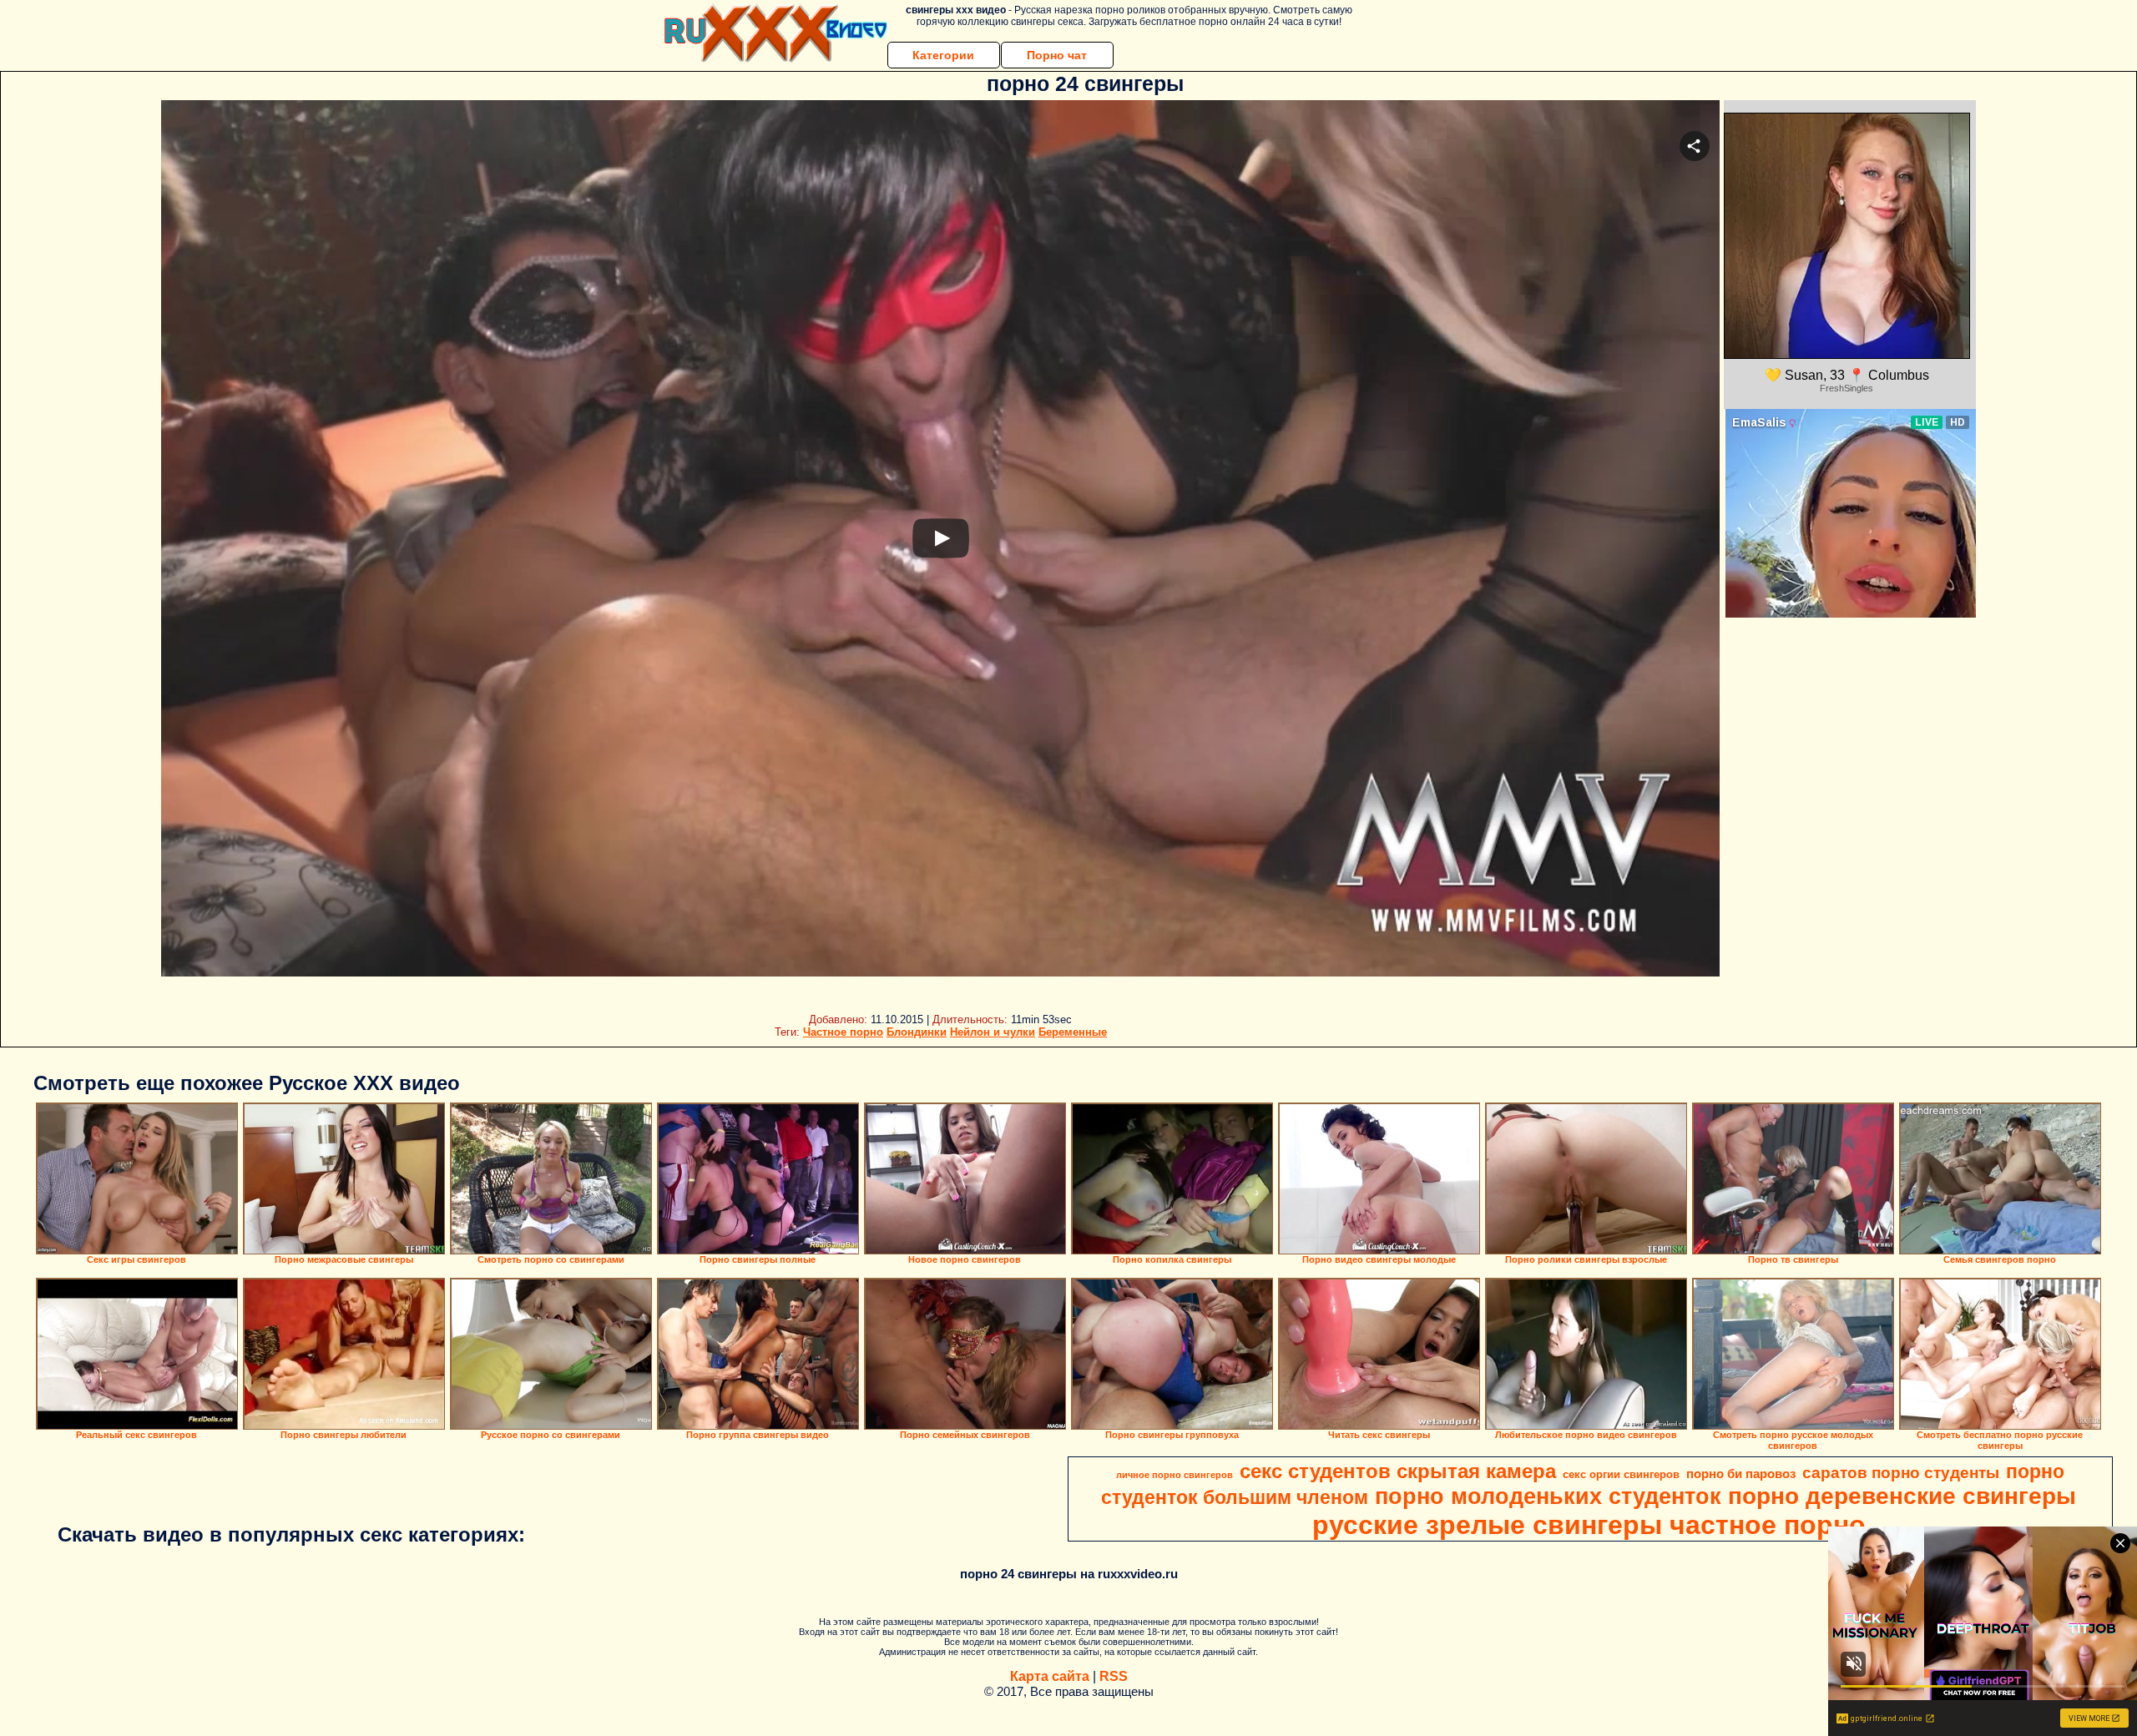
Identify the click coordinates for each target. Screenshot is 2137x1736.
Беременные (1073, 1032)
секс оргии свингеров (1621, 1474)
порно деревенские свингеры (1902, 1496)
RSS (1114, 1676)
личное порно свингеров (1175, 1475)
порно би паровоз (1741, 1474)
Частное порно (843, 1032)
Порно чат (1057, 55)
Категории (943, 55)
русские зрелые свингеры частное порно (1589, 1525)
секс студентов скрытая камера (1398, 1471)
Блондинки (917, 1032)
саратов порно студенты (1901, 1473)
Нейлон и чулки (993, 1032)
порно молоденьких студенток (1548, 1496)
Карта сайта (1050, 1676)
